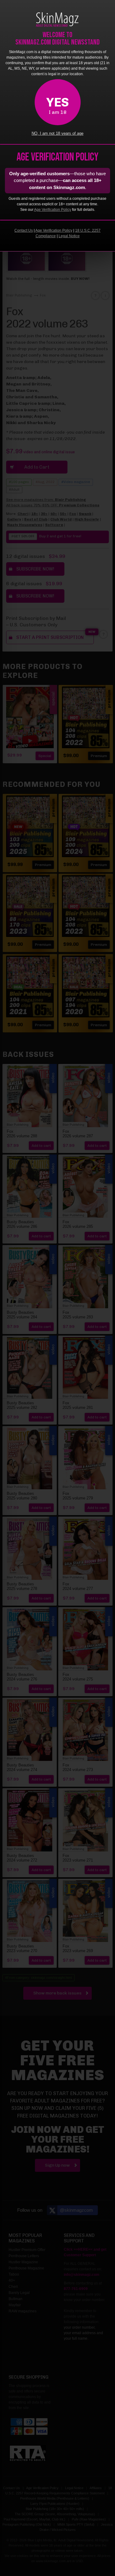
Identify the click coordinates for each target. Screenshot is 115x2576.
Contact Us (24, 230)
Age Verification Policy (53, 210)
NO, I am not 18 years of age (57, 133)
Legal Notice (69, 236)
